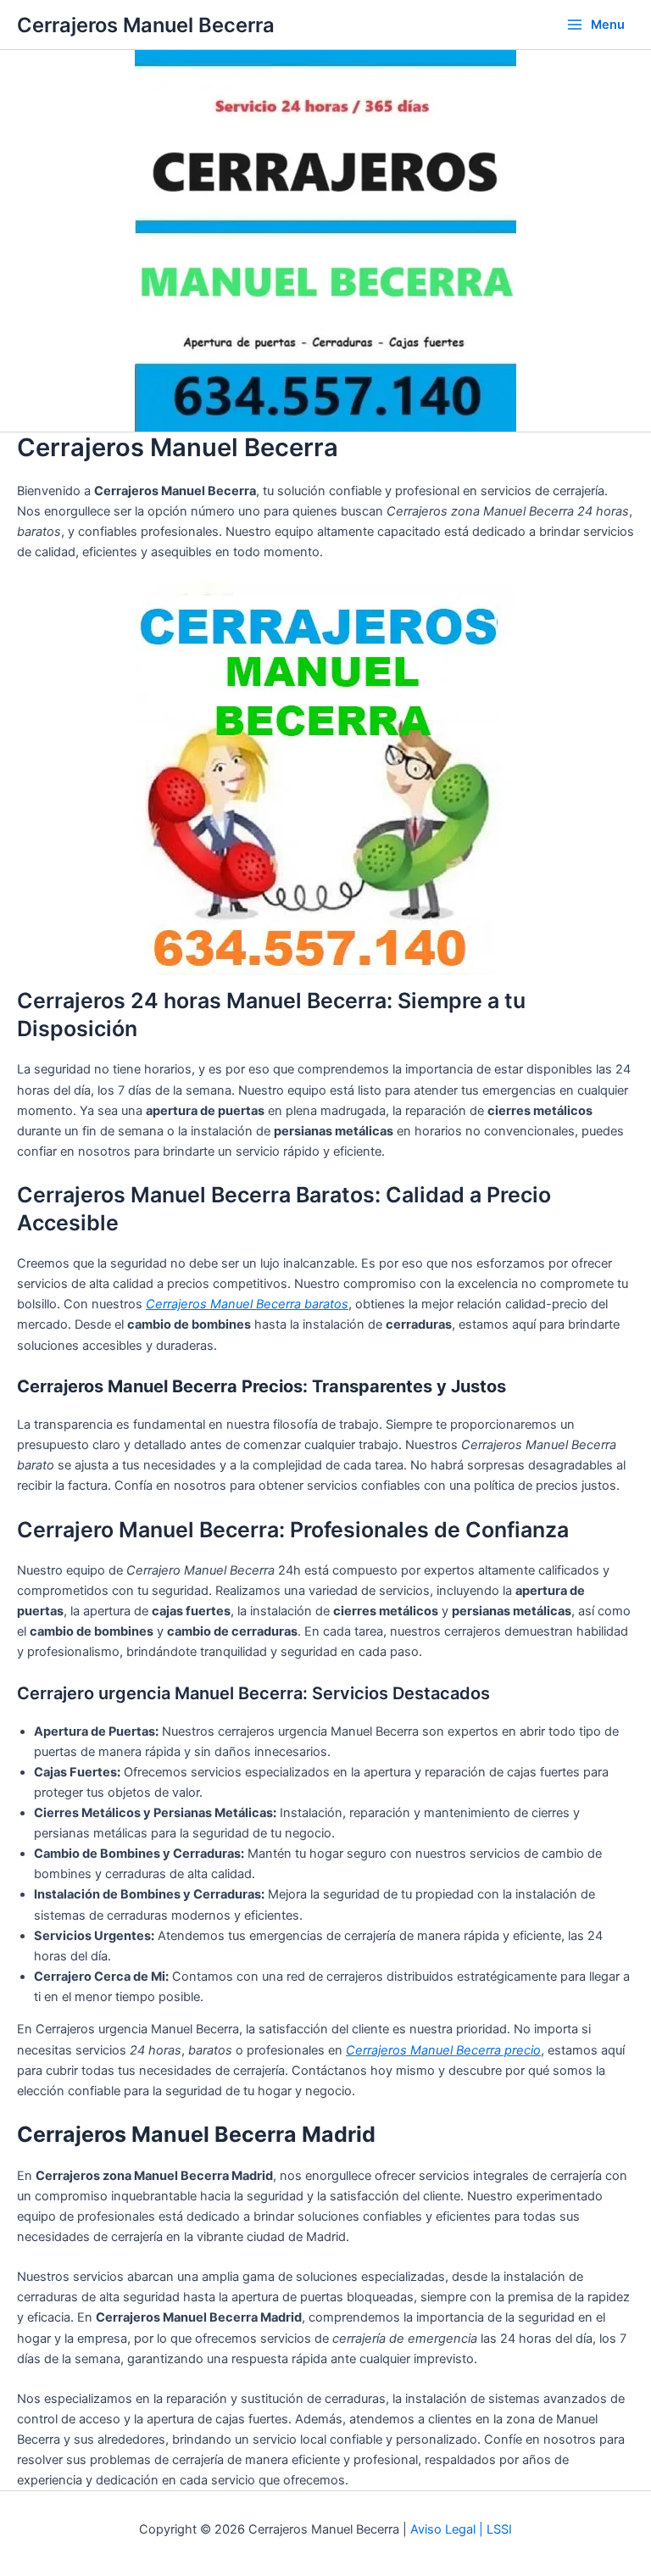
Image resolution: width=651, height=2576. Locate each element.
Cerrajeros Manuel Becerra (146, 25)
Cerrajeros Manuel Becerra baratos (247, 1304)
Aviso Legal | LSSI (461, 2529)
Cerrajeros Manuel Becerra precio (443, 2050)
